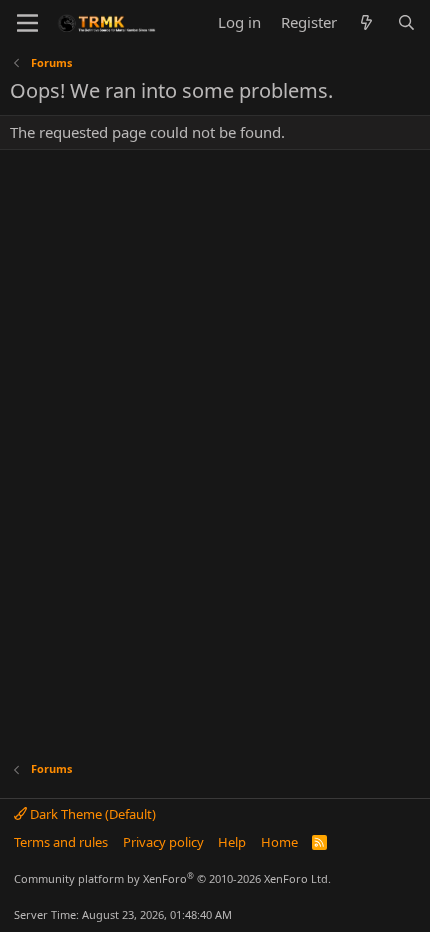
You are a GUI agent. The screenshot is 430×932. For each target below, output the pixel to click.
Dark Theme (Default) (91, 814)
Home (279, 842)
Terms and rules (61, 842)
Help (232, 842)
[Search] (406, 22)
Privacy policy (163, 842)
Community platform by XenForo (172, 878)
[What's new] (366, 22)
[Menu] (27, 23)
